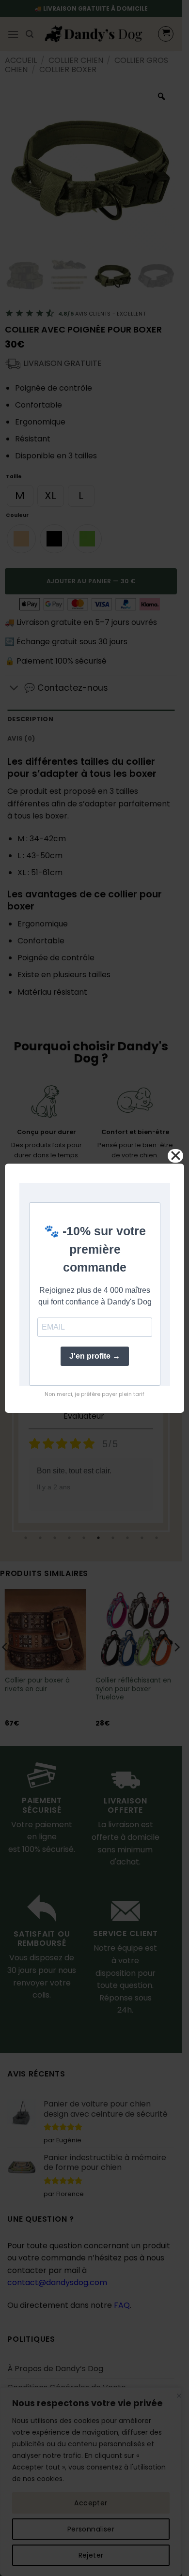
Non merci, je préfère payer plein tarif (94, 1394)
